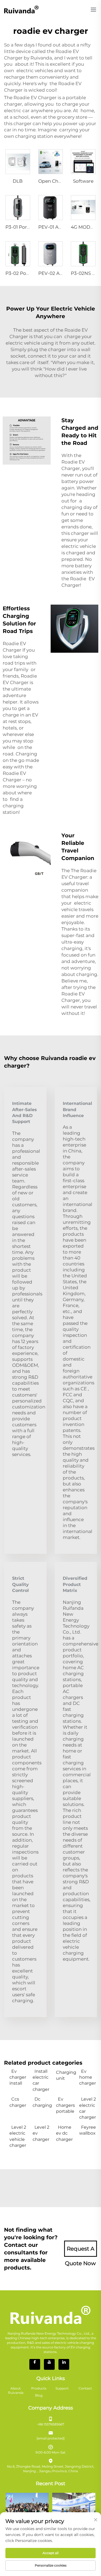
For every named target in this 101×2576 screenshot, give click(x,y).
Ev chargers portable (65, 2105)
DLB (18, 181)
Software (83, 181)
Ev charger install (18, 2077)
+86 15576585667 (51, 2424)
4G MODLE (83, 227)
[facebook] (35, 2364)
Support (62, 2388)
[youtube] (49, 2364)
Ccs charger (18, 2102)
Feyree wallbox (88, 2130)
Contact (85, 2388)
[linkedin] (64, 2364)
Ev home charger (88, 2077)
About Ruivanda (16, 2391)
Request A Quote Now (80, 2251)
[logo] (21, 9)
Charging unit (65, 2075)
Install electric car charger (41, 2080)
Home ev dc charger (64, 2133)
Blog (39, 2395)
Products (39, 2388)
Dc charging (41, 2102)
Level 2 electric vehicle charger (18, 2136)
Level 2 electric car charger (88, 2108)
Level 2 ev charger (41, 2133)
